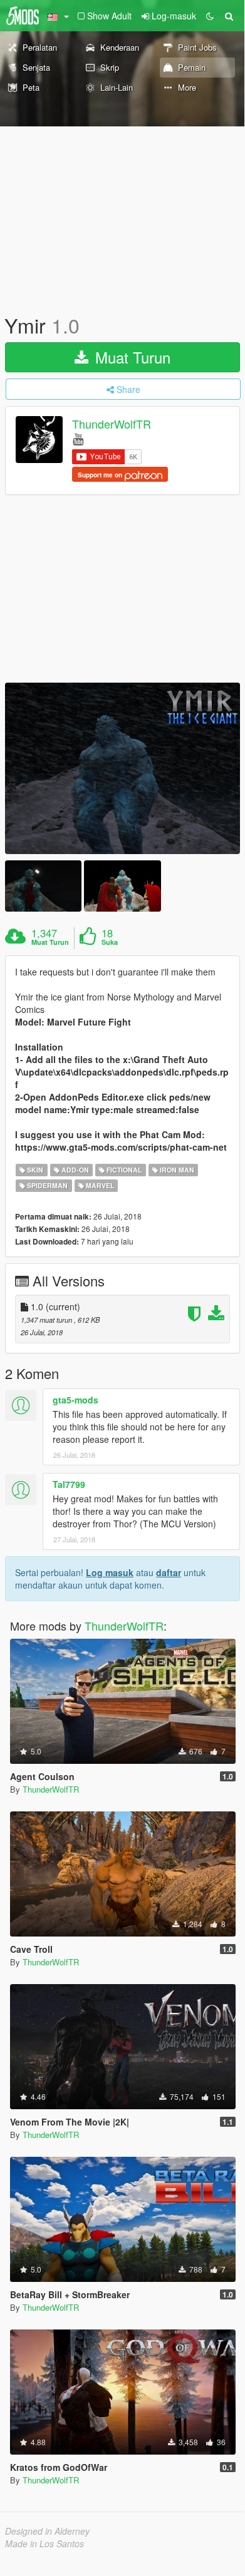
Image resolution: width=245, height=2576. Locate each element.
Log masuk (110, 1572)
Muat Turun (131, 357)
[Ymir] (122, 768)
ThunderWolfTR (112, 424)
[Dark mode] (210, 16)
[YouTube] (78, 438)
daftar (169, 1572)
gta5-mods (76, 1400)
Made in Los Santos (44, 2543)
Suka (110, 942)
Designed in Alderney (47, 2531)
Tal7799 (69, 1484)
